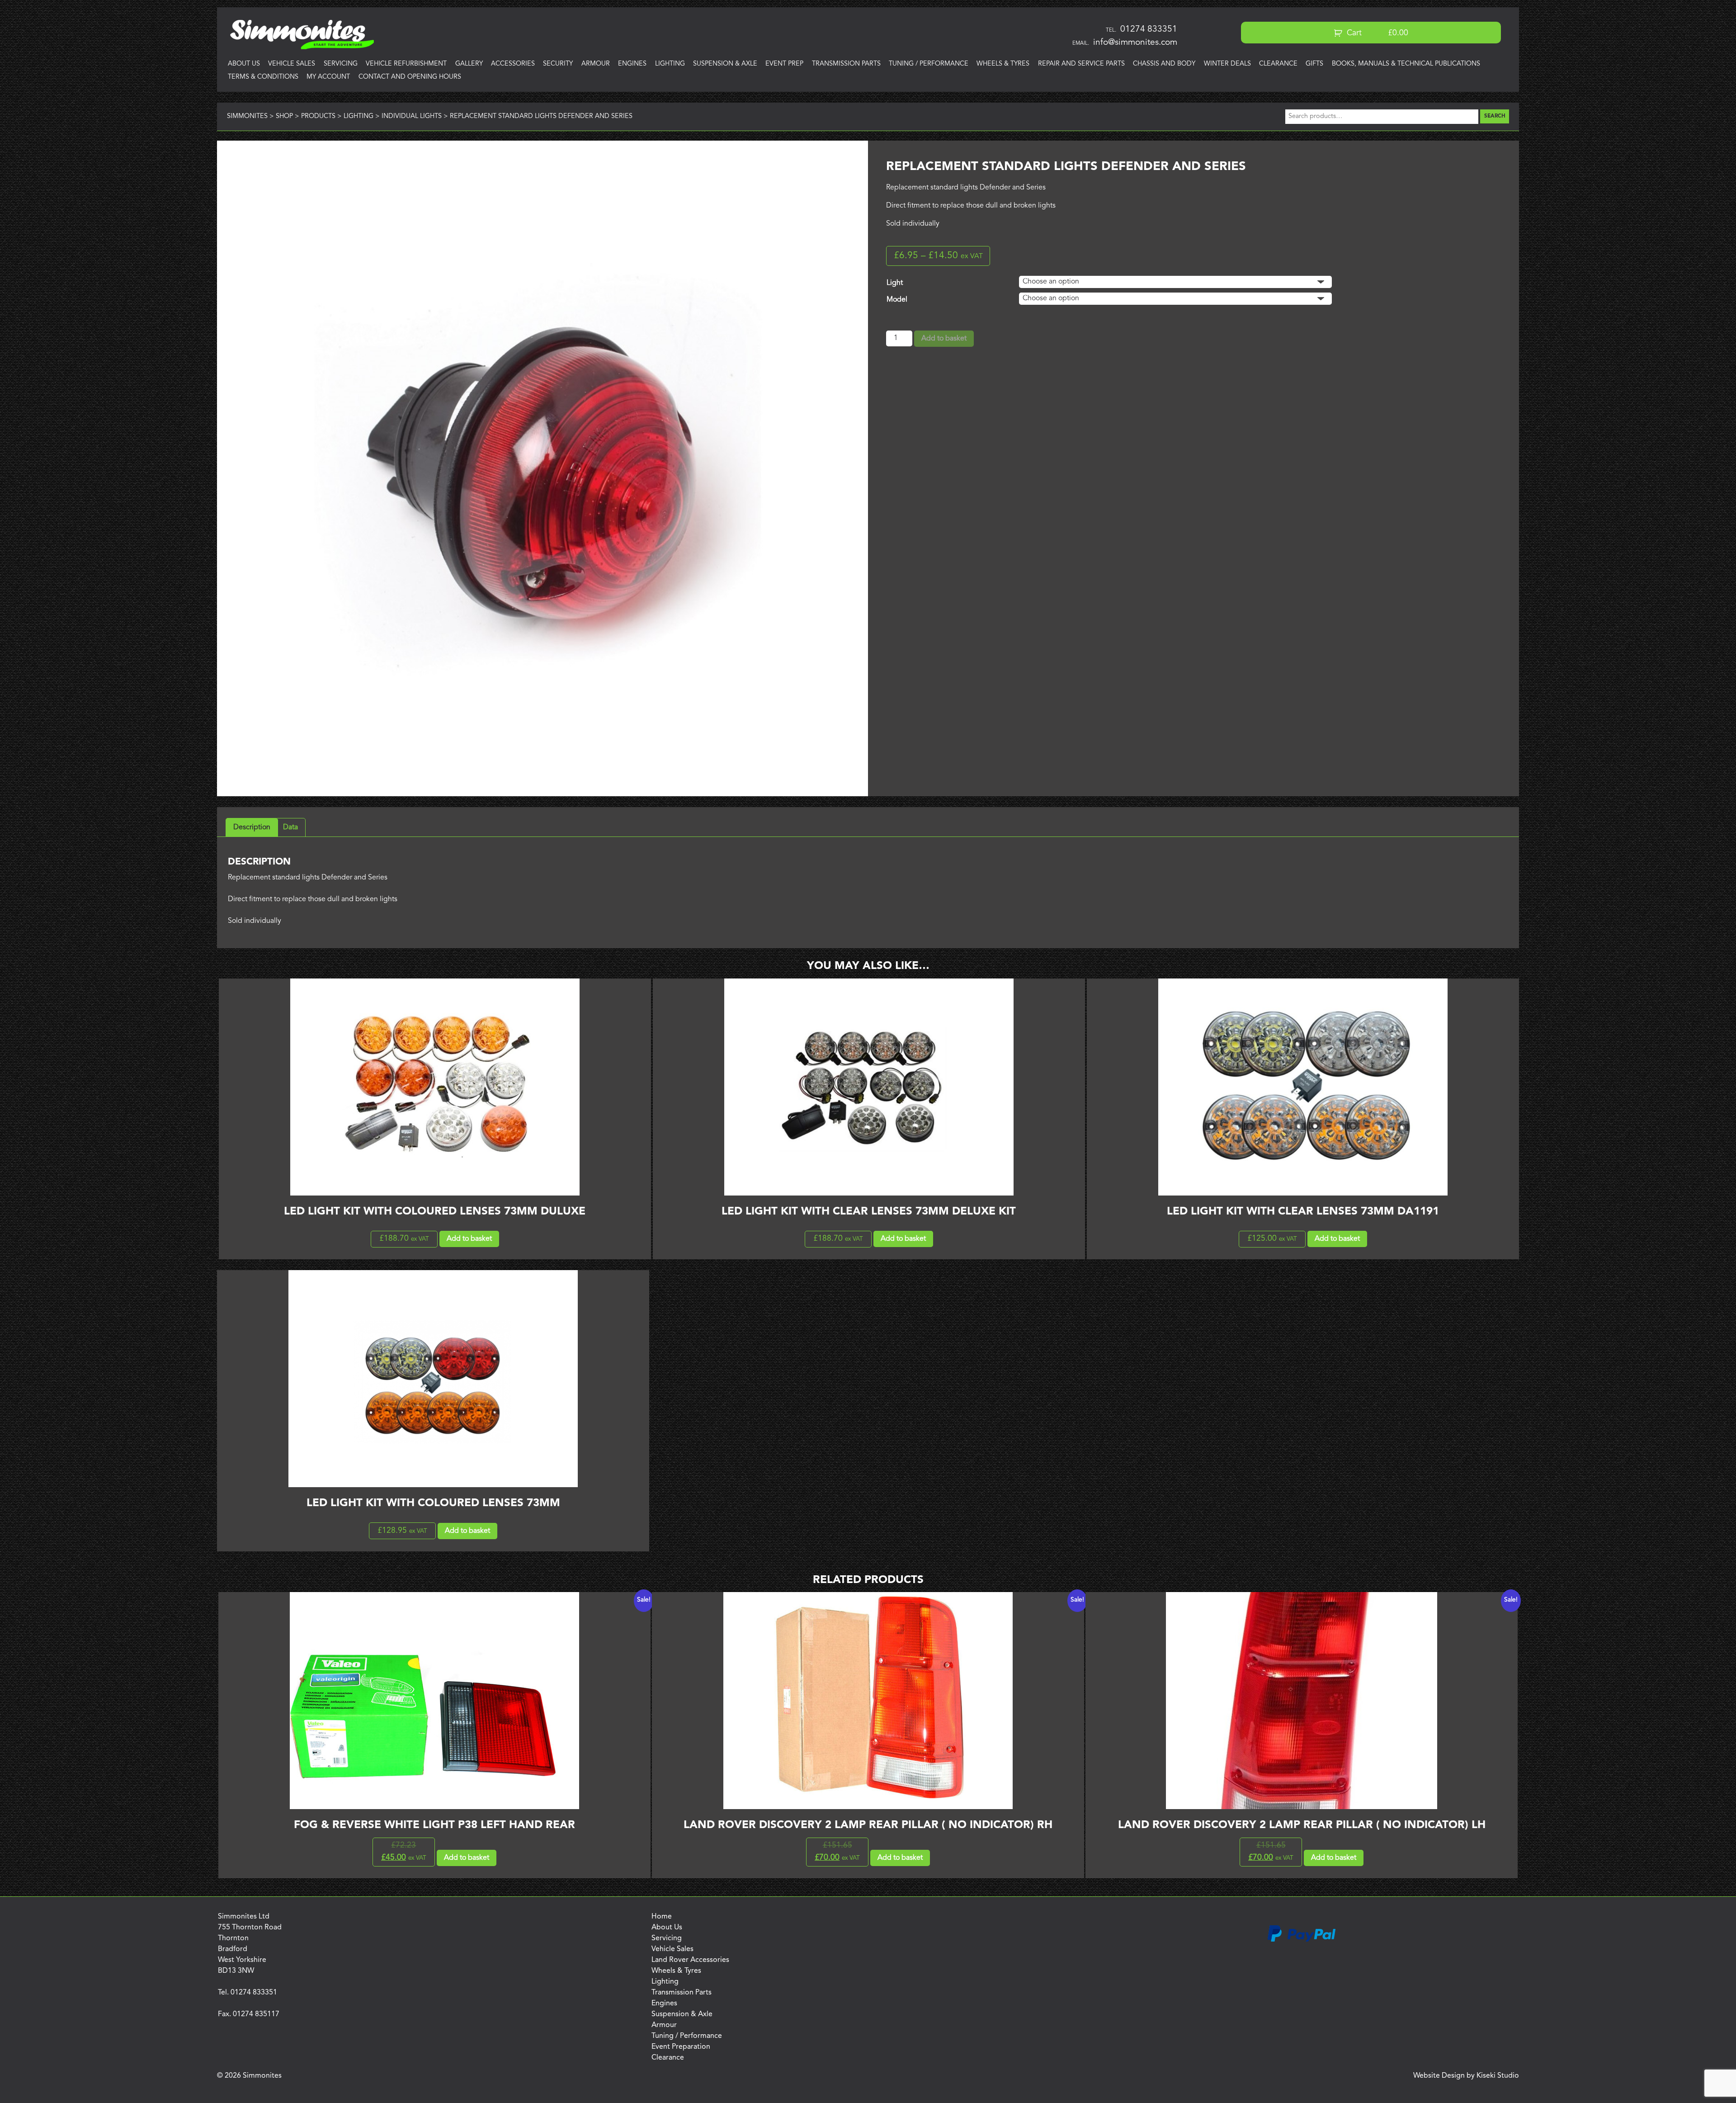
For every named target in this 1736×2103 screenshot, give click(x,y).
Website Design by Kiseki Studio (1466, 2076)
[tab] (252, 827)
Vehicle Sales (292, 64)
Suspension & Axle (725, 64)
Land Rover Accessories (690, 1960)
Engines (632, 64)
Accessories (513, 64)
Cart (1376, 33)
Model (897, 300)
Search (1495, 116)
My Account (328, 77)
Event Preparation (681, 2047)
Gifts (1314, 64)
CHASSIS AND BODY (1164, 64)
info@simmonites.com (1135, 43)
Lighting (670, 64)
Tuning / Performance (929, 64)
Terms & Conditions (263, 77)
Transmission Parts (846, 64)
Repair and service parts (1081, 64)
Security (558, 64)
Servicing (341, 64)
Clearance (1278, 64)
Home (662, 1917)
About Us (244, 64)
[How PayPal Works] (1302, 1940)
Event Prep (784, 64)
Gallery (469, 64)
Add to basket (944, 339)
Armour (596, 64)
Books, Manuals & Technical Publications (1406, 64)
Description (252, 827)
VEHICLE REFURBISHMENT (406, 64)
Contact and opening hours (410, 77)
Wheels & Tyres (1003, 64)
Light (895, 283)
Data (290, 827)
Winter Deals (1227, 64)
